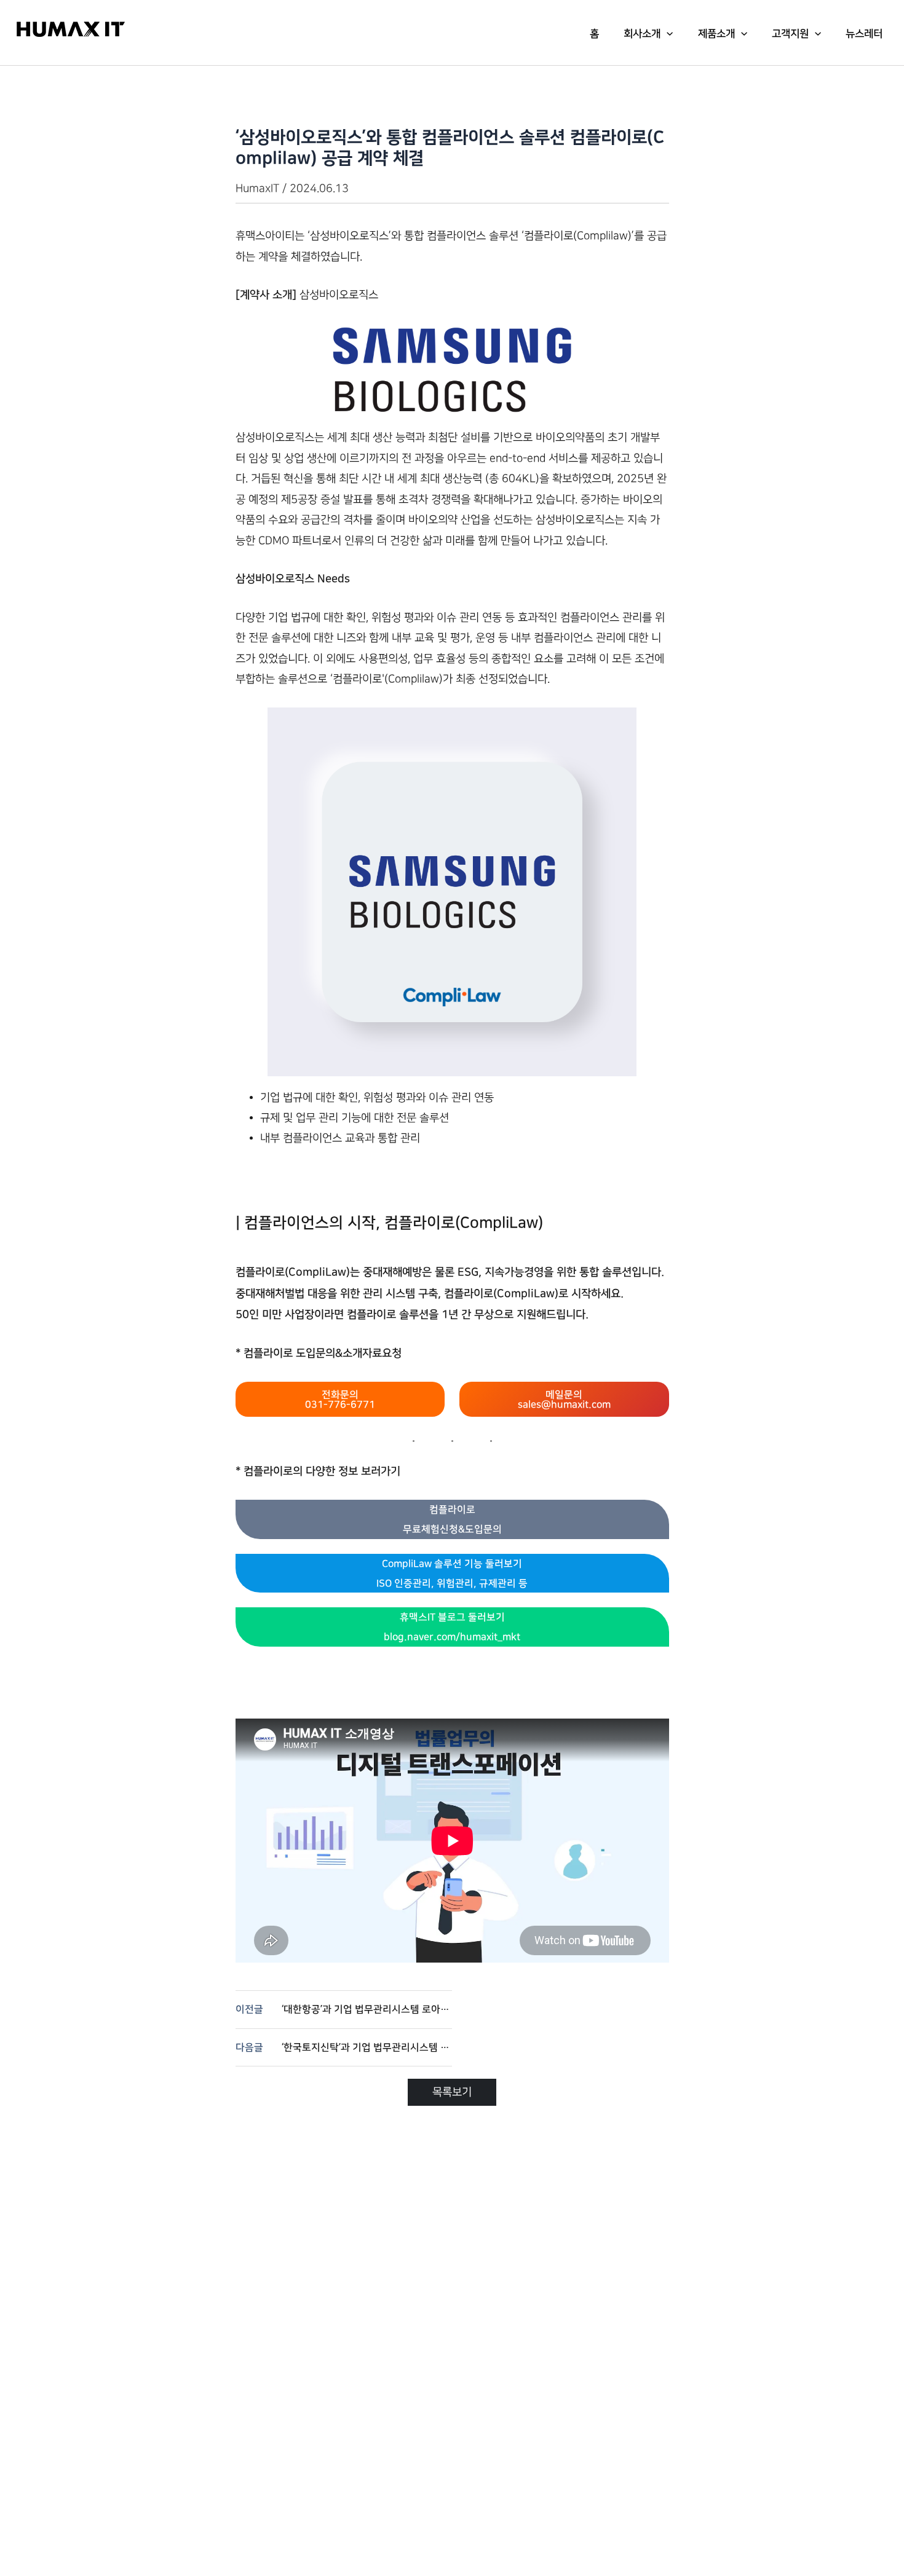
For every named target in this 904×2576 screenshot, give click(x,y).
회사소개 (642, 34)
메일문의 (564, 1400)
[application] (667, 34)
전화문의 (340, 1400)
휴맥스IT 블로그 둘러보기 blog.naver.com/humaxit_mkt (452, 1627)
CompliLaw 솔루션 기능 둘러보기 (452, 1574)
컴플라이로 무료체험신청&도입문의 (452, 1519)
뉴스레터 (864, 34)
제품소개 (716, 34)
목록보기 (452, 2092)
